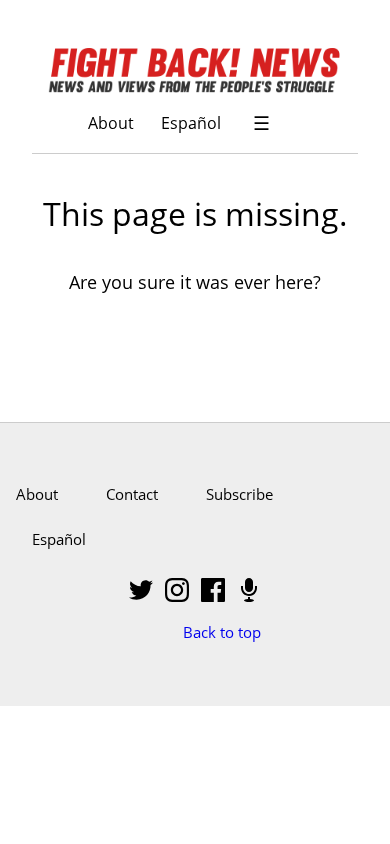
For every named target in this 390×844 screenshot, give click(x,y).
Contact (132, 494)
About (111, 122)
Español (191, 122)
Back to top (222, 632)
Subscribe (239, 494)
